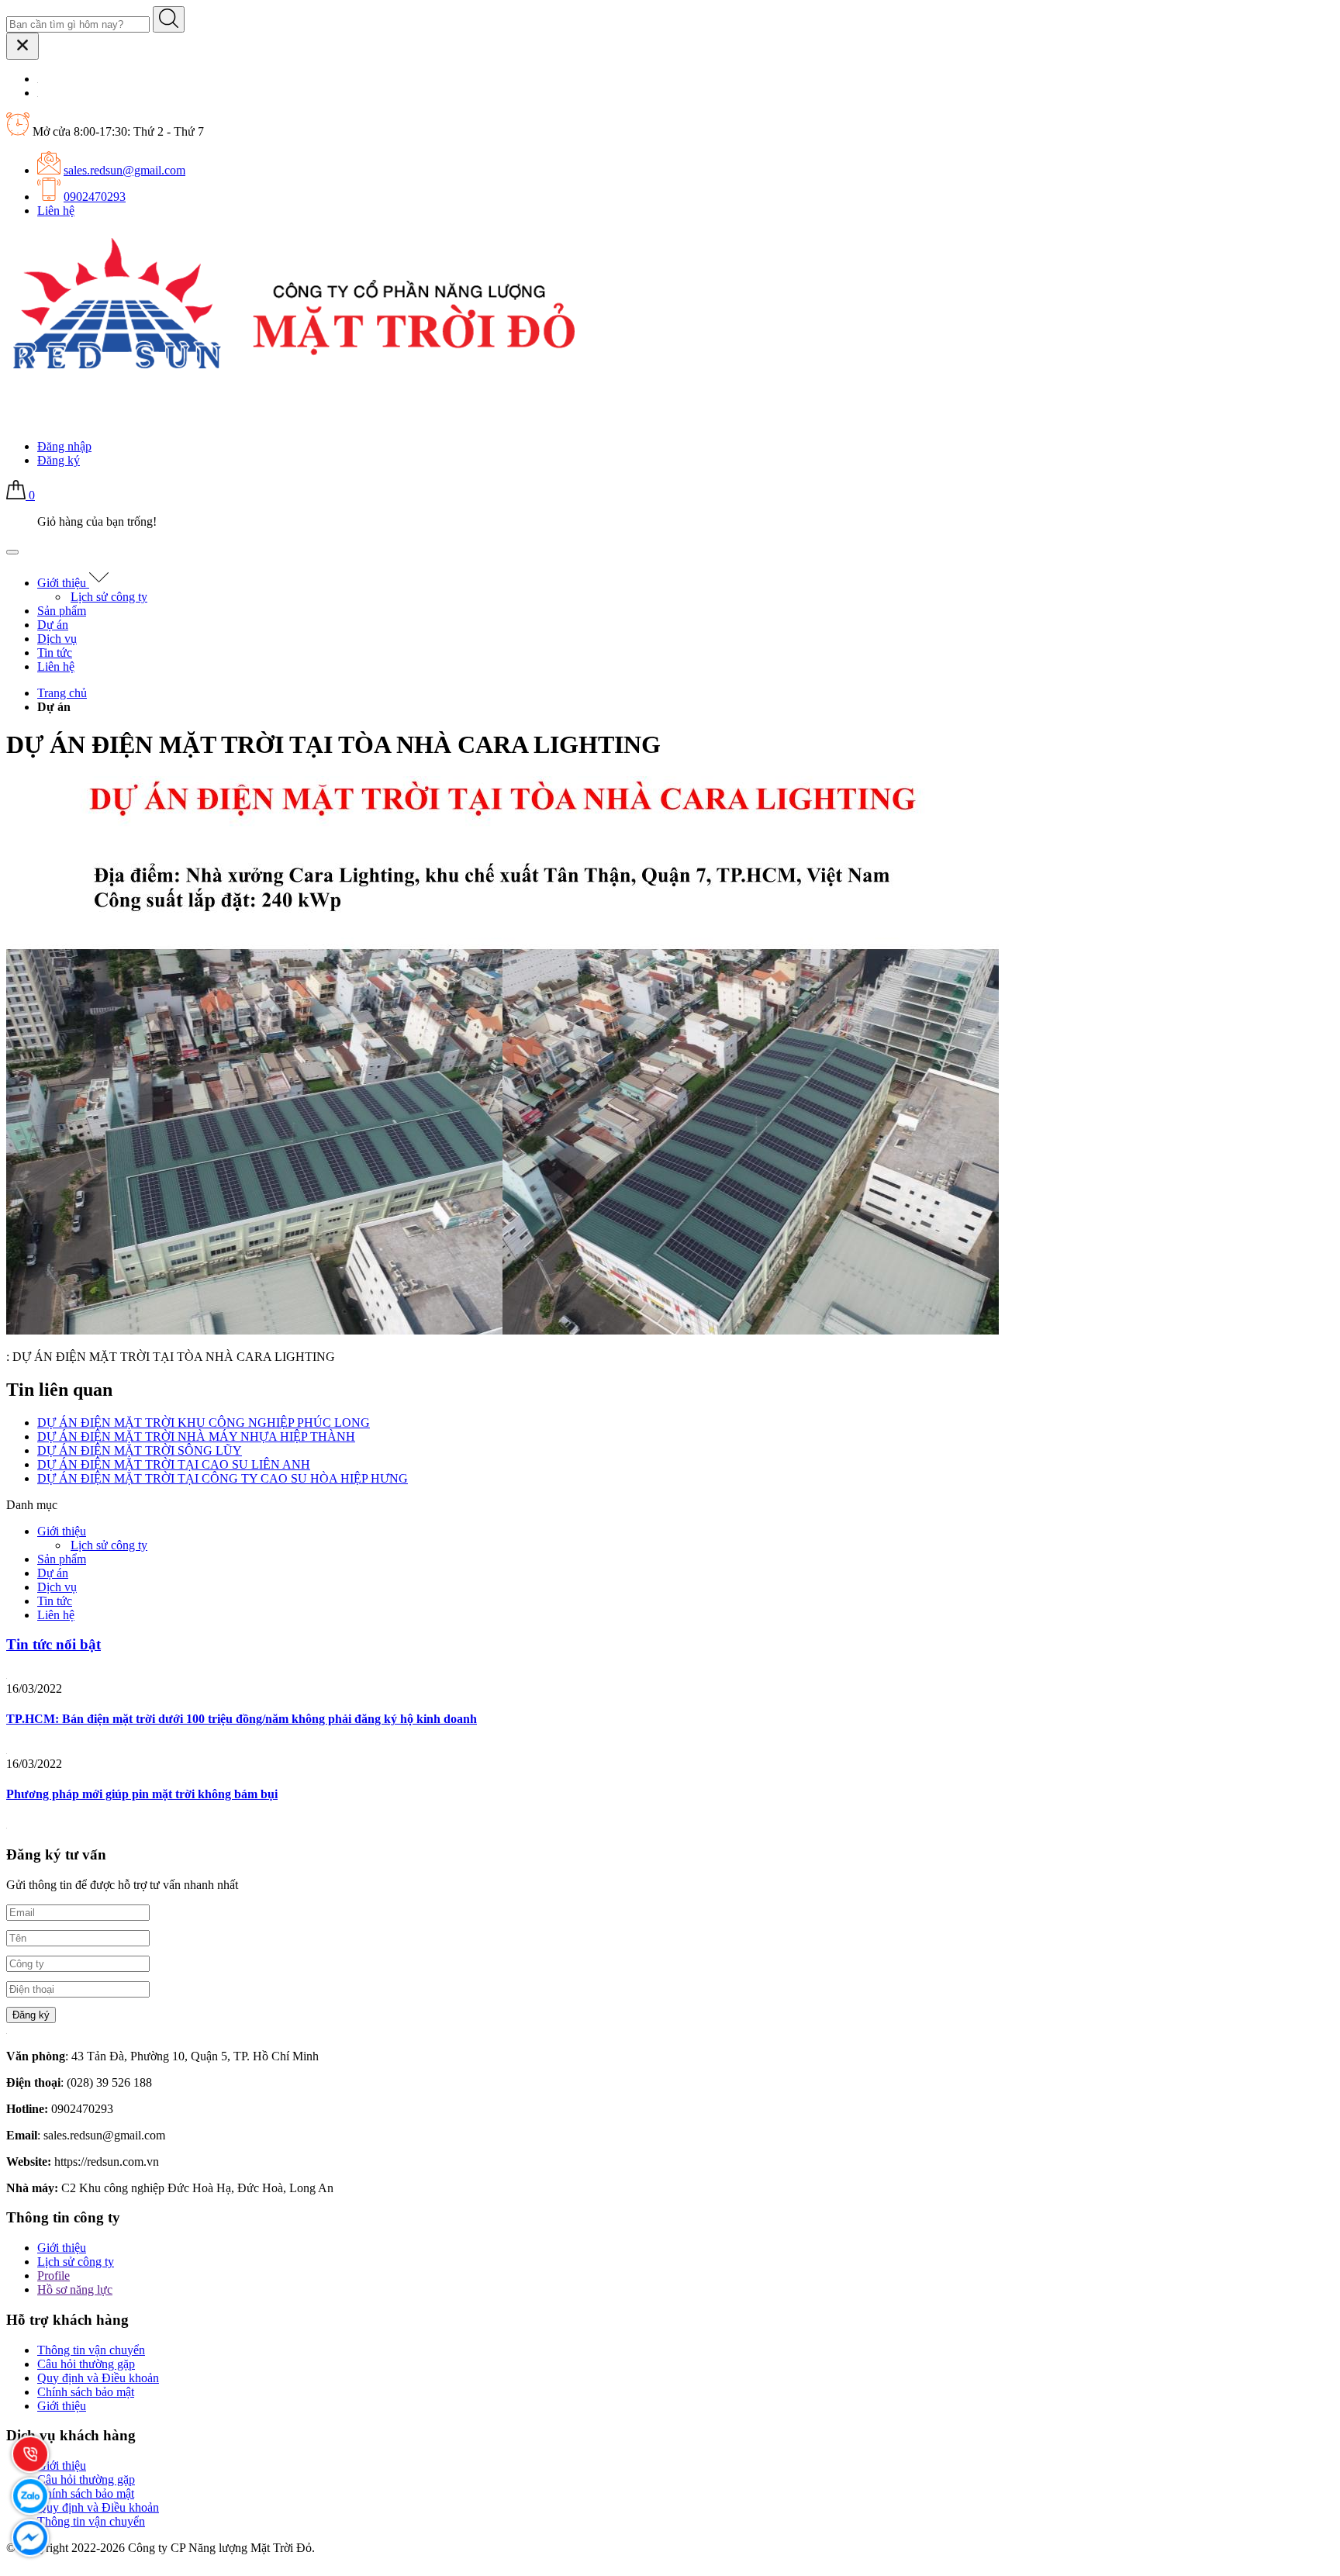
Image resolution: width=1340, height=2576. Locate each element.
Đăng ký (59, 460)
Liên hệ (56, 211)
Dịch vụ (57, 639)
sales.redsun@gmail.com (124, 170)
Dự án (53, 625)
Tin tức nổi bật (54, 1644)
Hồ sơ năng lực (75, 2289)
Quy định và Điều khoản (98, 2378)
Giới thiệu (63, 583)
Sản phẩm (62, 611)
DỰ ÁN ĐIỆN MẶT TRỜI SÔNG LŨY (140, 1450)
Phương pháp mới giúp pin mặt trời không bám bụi (142, 1794)
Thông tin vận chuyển (91, 2350)
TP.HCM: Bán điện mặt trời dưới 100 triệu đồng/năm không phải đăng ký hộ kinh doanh (242, 1719)
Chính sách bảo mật (86, 2392)
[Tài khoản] (16, 420)
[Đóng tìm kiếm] (22, 46)
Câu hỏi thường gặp (86, 2364)
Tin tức (55, 653)
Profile (54, 2276)
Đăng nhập (64, 446)
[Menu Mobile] (12, 552)
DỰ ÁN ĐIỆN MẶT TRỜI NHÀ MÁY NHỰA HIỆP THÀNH (196, 1436)
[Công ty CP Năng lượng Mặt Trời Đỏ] (293, 375)
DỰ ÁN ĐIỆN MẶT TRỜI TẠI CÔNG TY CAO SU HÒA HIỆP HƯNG (223, 1478)
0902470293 (95, 197)
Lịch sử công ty (109, 597)
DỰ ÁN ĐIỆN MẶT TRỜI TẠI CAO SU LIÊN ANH (174, 1464)
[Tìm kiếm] (169, 19)
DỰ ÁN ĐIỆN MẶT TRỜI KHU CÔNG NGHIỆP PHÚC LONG (204, 1423)
